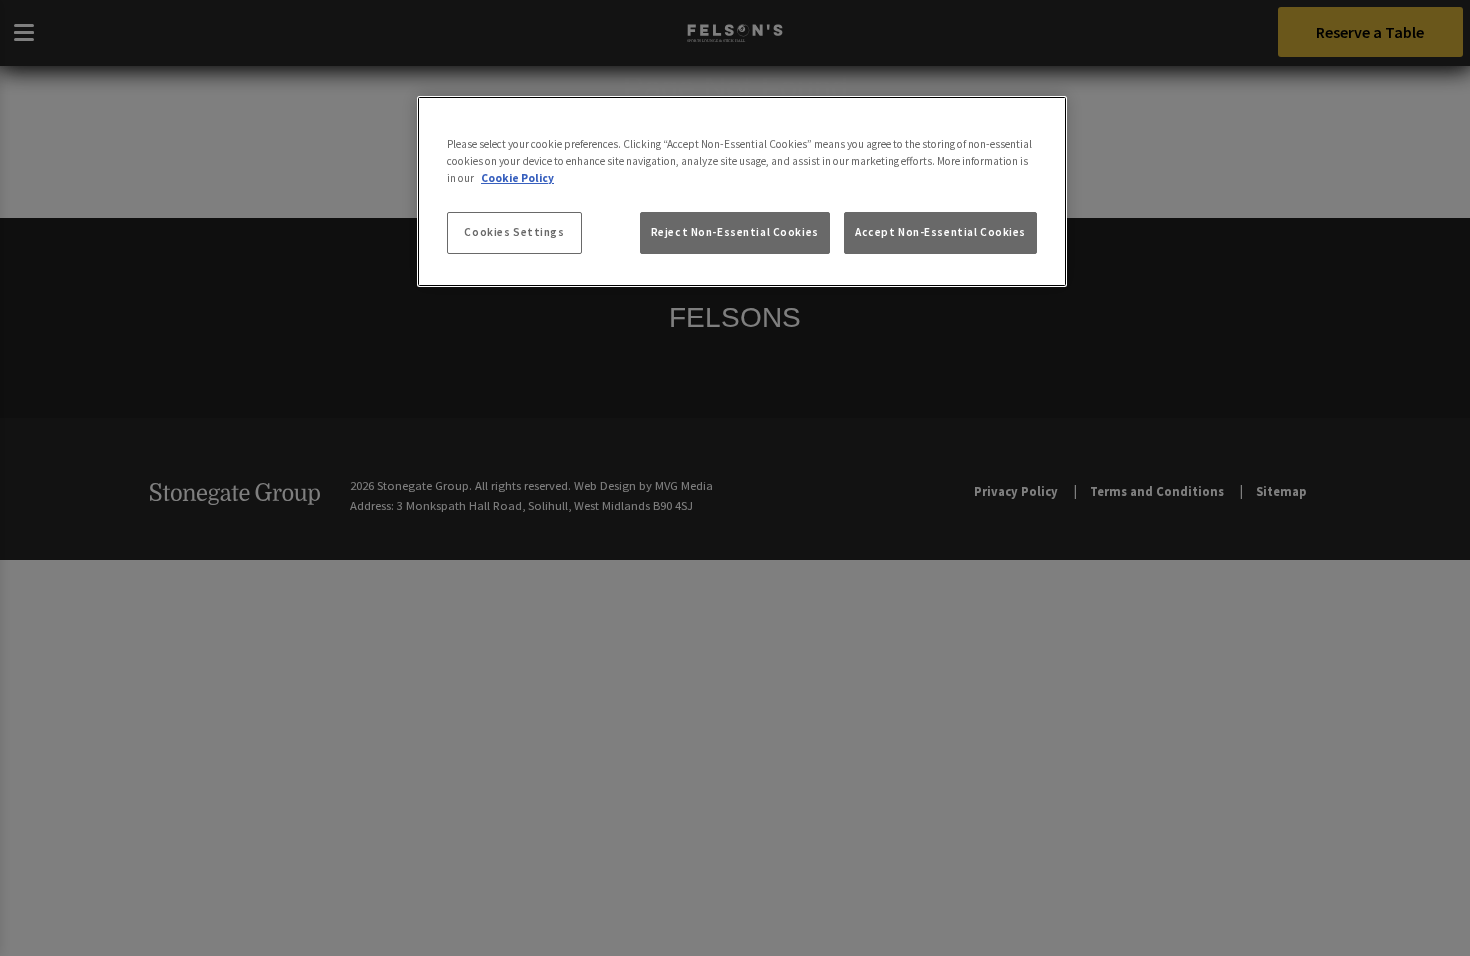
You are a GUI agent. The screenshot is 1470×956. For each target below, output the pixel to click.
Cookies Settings (514, 232)
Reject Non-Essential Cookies (735, 232)
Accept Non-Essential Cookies (940, 232)
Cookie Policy (517, 178)
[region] (742, 192)
